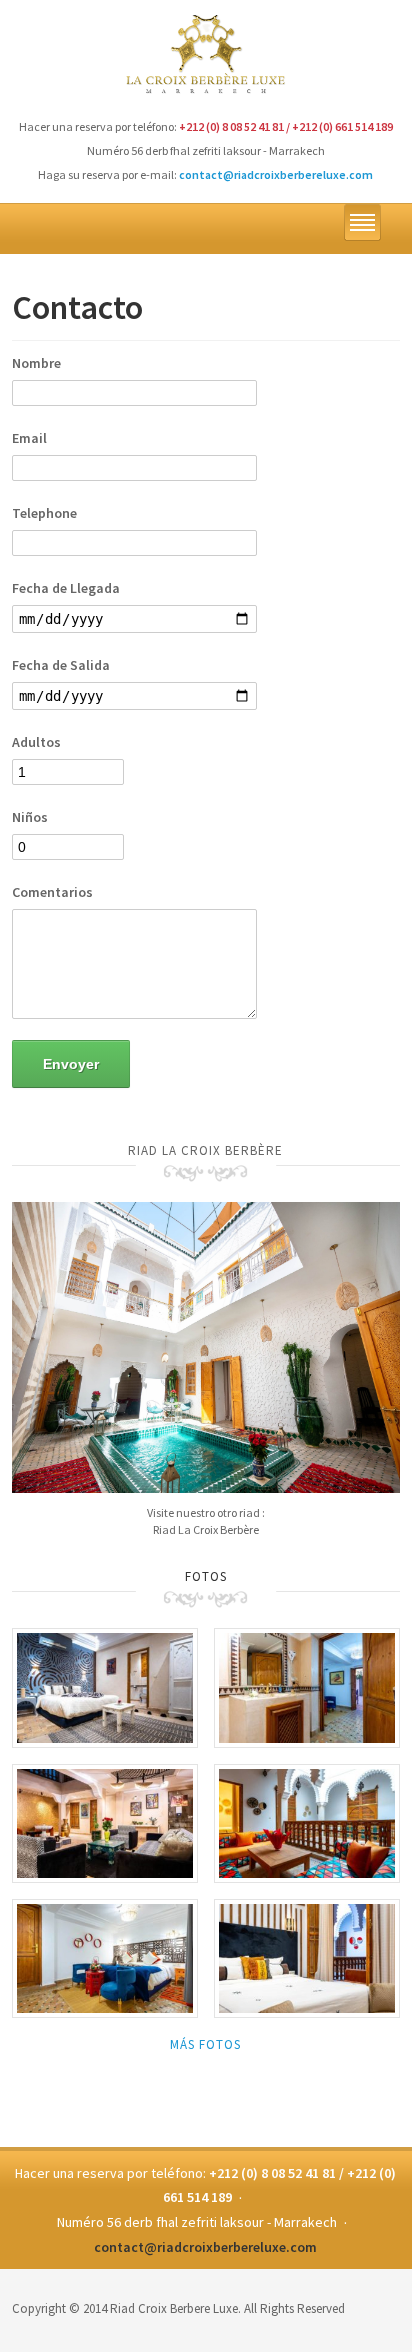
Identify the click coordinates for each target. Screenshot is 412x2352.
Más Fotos (205, 2044)
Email (29, 438)
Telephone (44, 513)
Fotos (206, 1576)
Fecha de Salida (61, 665)
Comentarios (52, 892)
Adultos (36, 742)
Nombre (36, 363)
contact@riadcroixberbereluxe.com (276, 174)
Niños (30, 817)
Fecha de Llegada (66, 588)
